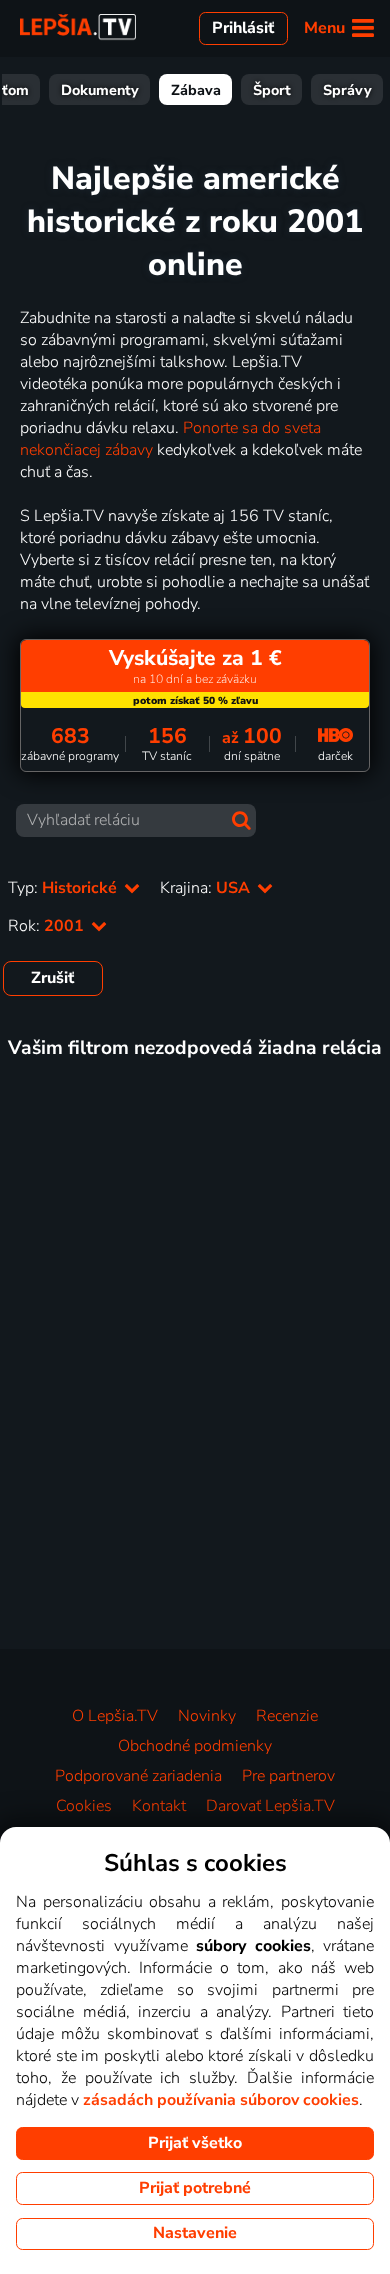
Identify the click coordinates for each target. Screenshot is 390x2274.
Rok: (48, 926)
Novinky (207, 1716)
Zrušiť (52, 978)
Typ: (64, 888)
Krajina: (207, 888)
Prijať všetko (195, 2143)
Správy (347, 90)
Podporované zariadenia (138, 1776)
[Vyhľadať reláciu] (241, 820)
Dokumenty (100, 90)
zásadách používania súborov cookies (221, 2100)
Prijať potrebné (195, 2188)
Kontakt (159, 1806)
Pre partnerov (288, 1776)
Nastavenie (195, 2233)
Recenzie (287, 1716)
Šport (272, 90)
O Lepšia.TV (115, 1716)
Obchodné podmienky (195, 1746)
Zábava (196, 90)
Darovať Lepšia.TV (270, 1806)
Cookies (84, 1806)
